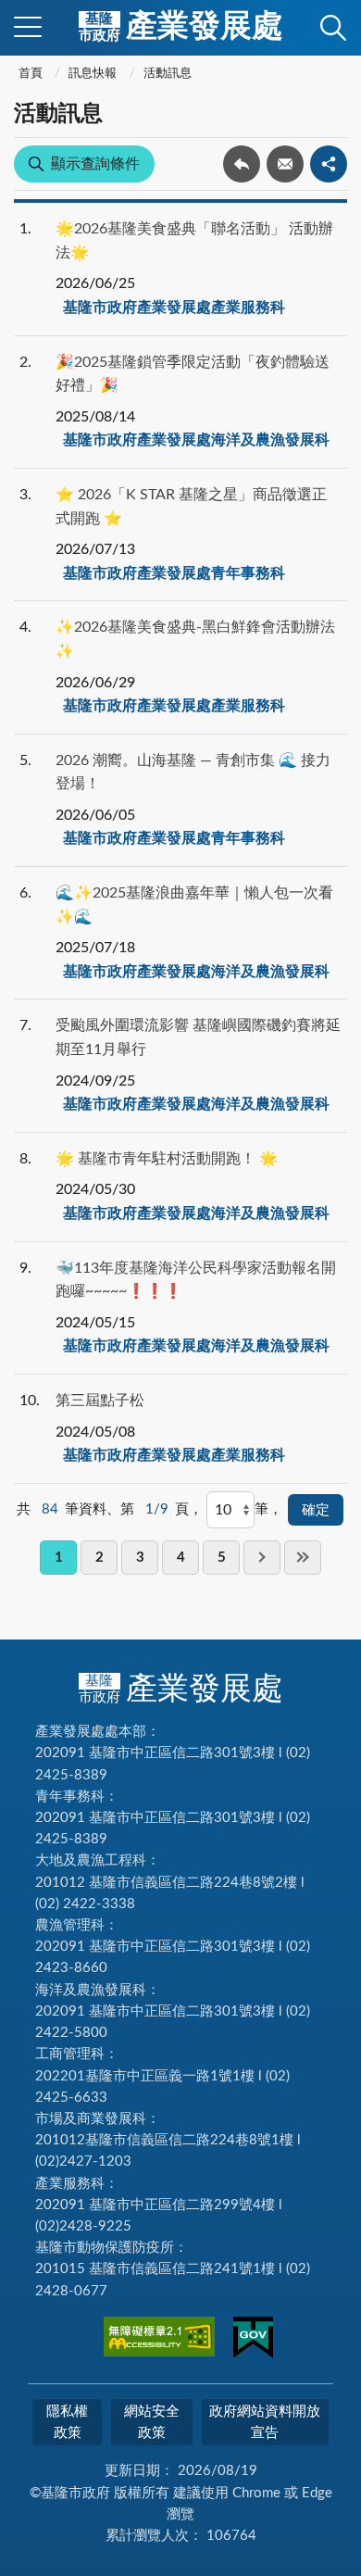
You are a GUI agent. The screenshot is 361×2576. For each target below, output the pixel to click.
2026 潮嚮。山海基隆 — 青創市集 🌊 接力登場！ (193, 773)
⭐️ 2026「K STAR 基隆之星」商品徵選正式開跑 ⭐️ (191, 507)
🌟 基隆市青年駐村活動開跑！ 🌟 (167, 1159)
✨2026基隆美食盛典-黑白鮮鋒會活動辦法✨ (195, 639)
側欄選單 (28, 28)
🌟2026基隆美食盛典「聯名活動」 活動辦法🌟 (194, 241)
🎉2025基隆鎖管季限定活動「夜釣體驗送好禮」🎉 (193, 374)
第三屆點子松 (100, 1401)
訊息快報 (93, 74)
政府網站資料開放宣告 (265, 2422)
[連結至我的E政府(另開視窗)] (253, 2341)
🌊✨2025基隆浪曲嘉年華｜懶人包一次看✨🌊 (194, 905)
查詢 (333, 28)
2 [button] (100, 1558)
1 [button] (59, 1558)
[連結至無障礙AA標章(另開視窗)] (159, 2340)
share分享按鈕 (329, 164)
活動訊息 (168, 74)
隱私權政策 (67, 2422)
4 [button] (181, 1558)
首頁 (31, 74)
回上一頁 (242, 164)
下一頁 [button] (262, 1558)
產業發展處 (181, 27)
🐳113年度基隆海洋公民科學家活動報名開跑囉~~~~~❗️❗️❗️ (196, 1280)
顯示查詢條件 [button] (95, 164)
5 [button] (222, 1558)
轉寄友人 (285, 164)
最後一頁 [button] (303, 1558)
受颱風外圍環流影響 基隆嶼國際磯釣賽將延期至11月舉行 (198, 1037)
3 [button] (140, 1558)
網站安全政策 (152, 2422)
